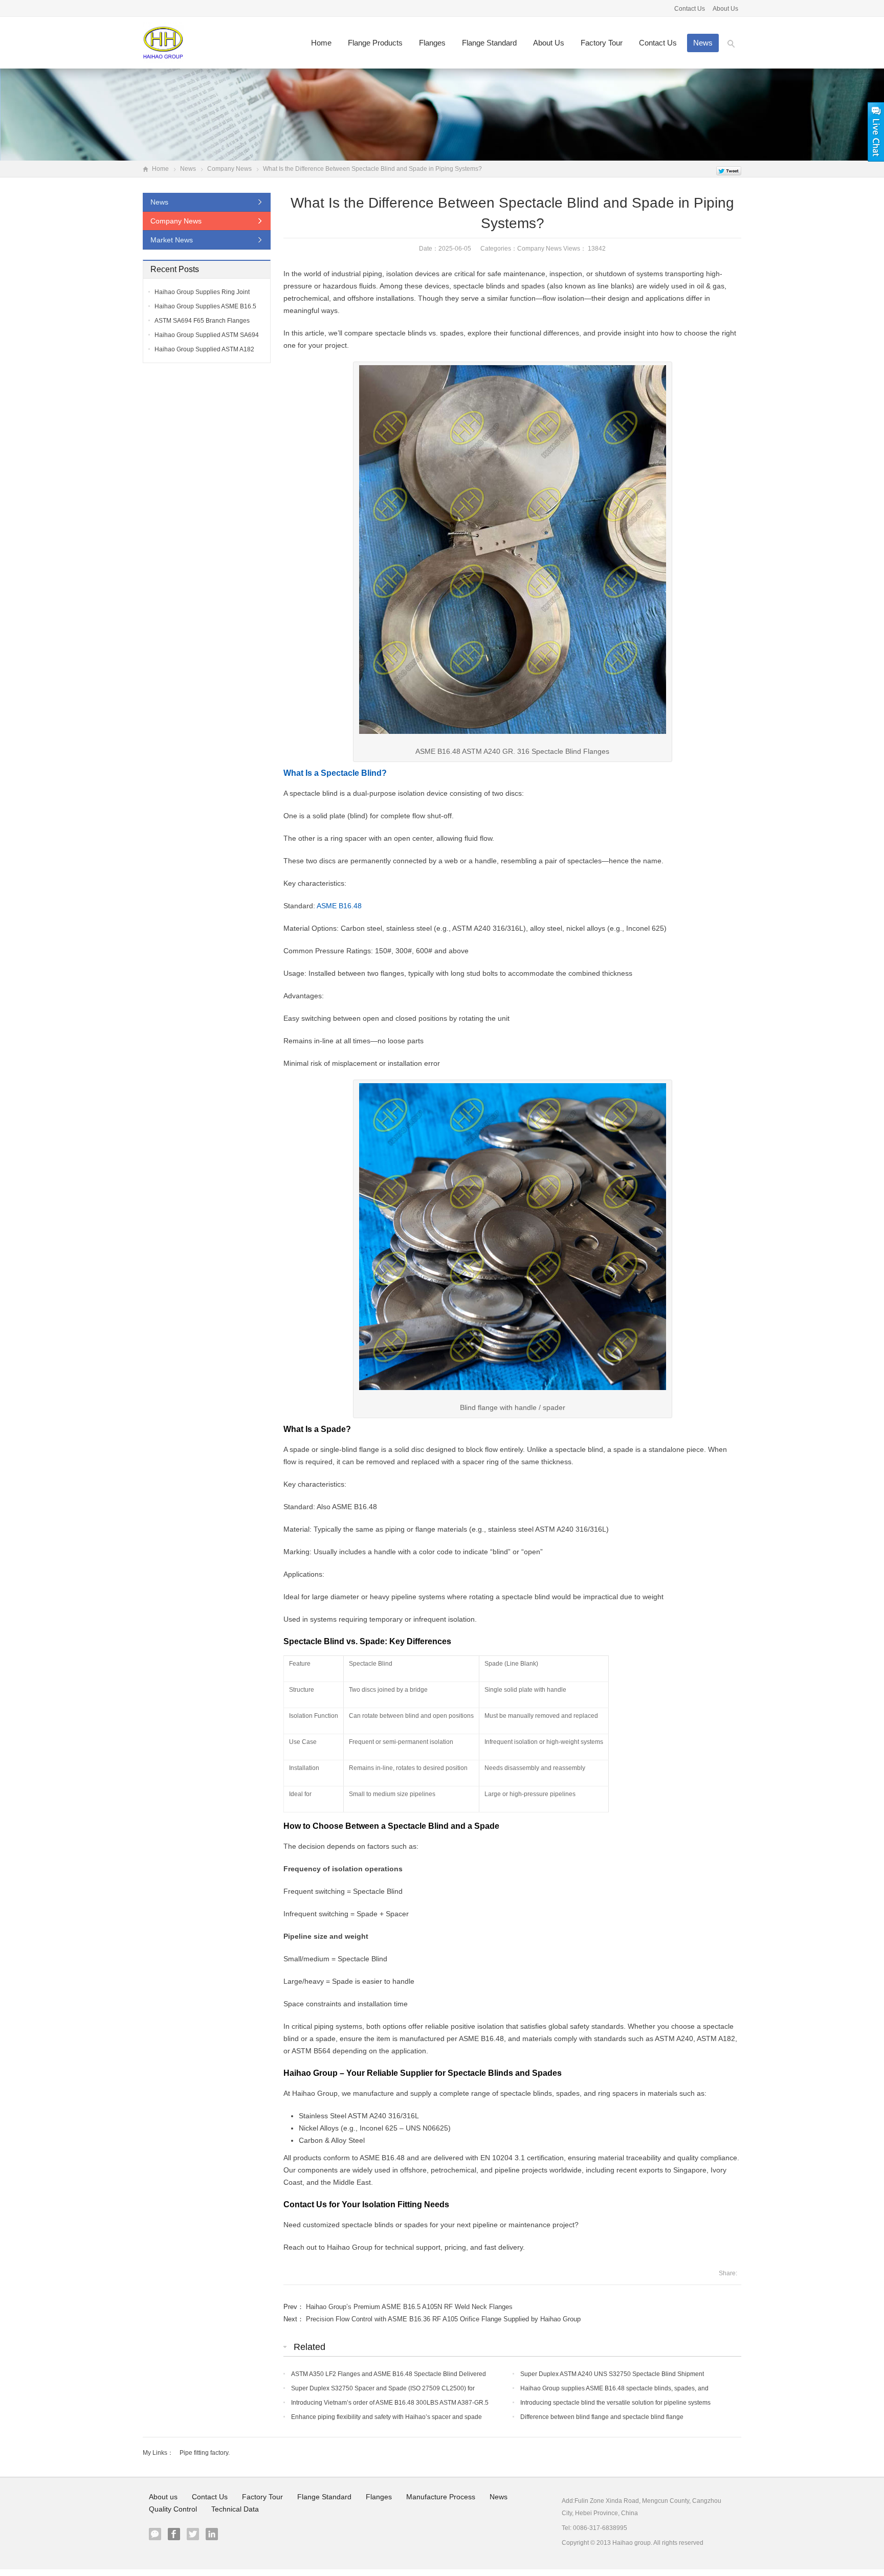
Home (321, 43)
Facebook (174, 2534)
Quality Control (173, 2509)
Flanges (432, 43)
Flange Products (375, 43)
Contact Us (690, 9)
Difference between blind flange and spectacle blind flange (602, 2417)
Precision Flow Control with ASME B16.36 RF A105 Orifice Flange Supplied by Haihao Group (443, 2319)
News (703, 43)
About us (549, 43)
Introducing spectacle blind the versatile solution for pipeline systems (615, 2403)
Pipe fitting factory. (205, 2453)
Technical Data (235, 2509)
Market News (172, 240)
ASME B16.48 (339, 906)
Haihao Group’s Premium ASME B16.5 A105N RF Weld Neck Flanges (409, 2307)
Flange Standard (489, 43)
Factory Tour (602, 43)
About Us (725, 9)
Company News (229, 169)
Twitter (193, 2534)
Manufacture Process (441, 2497)
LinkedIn (212, 2534)
